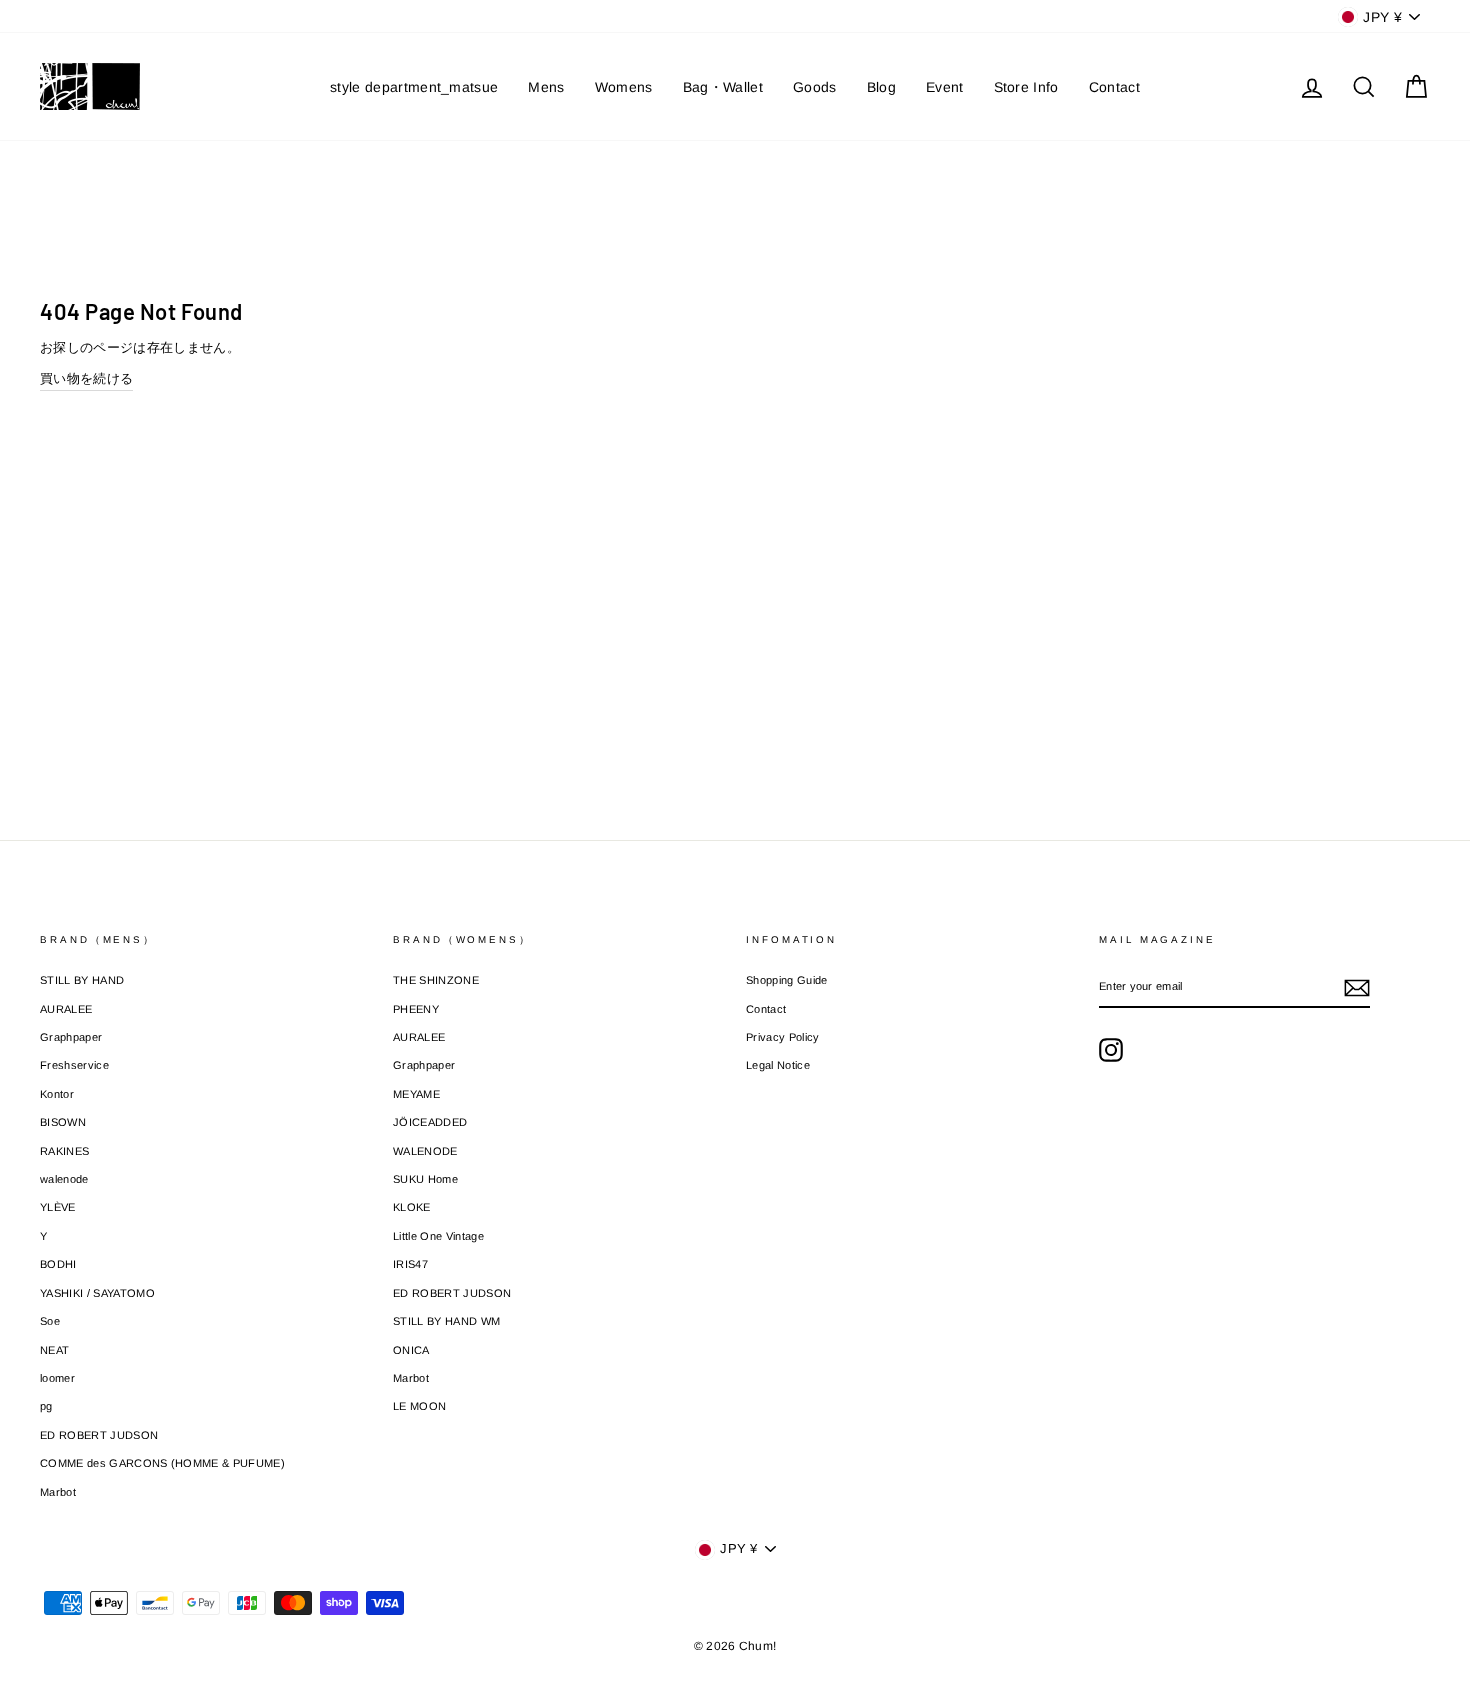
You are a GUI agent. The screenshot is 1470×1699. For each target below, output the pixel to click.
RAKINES (64, 1151)
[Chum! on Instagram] (1111, 1050)
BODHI (58, 1264)
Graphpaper (71, 1037)
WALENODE (425, 1151)
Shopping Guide (787, 980)
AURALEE (66, 1009)
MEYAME (416, 1094)
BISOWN (63, 1122)
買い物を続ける (86, 378)
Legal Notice (778, 1065)
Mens (546, 87)
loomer (57, 1378)
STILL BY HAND (82, 980)
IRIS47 (410, 1264)
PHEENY (416, 1009)
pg (46, 1406)
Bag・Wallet (723, 87)
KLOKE (412, 1207)
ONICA (411, 1350)
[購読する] (1357, 988)
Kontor (57, 1094)
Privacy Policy (783, 1037)
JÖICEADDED (430, 1122)
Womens (624, 87)
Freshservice (74, 1065)
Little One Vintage (438, 1236)
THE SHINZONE (436, 980)
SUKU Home (425, 1179)
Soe (50, 1321)
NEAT (54, 1350)
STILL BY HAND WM (446, 1321)
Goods (815, 87)
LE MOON (419, 1406)
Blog (881, 87)
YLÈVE (58, 1207)
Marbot (58, 1492)
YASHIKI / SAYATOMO (97, 1293)
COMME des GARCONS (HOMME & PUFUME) (162, 1463)
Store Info (1026, 87)
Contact (1114, 87)
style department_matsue (414, 87)
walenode (64, 1179)
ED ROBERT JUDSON (99, 1435)
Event (945, 87)
